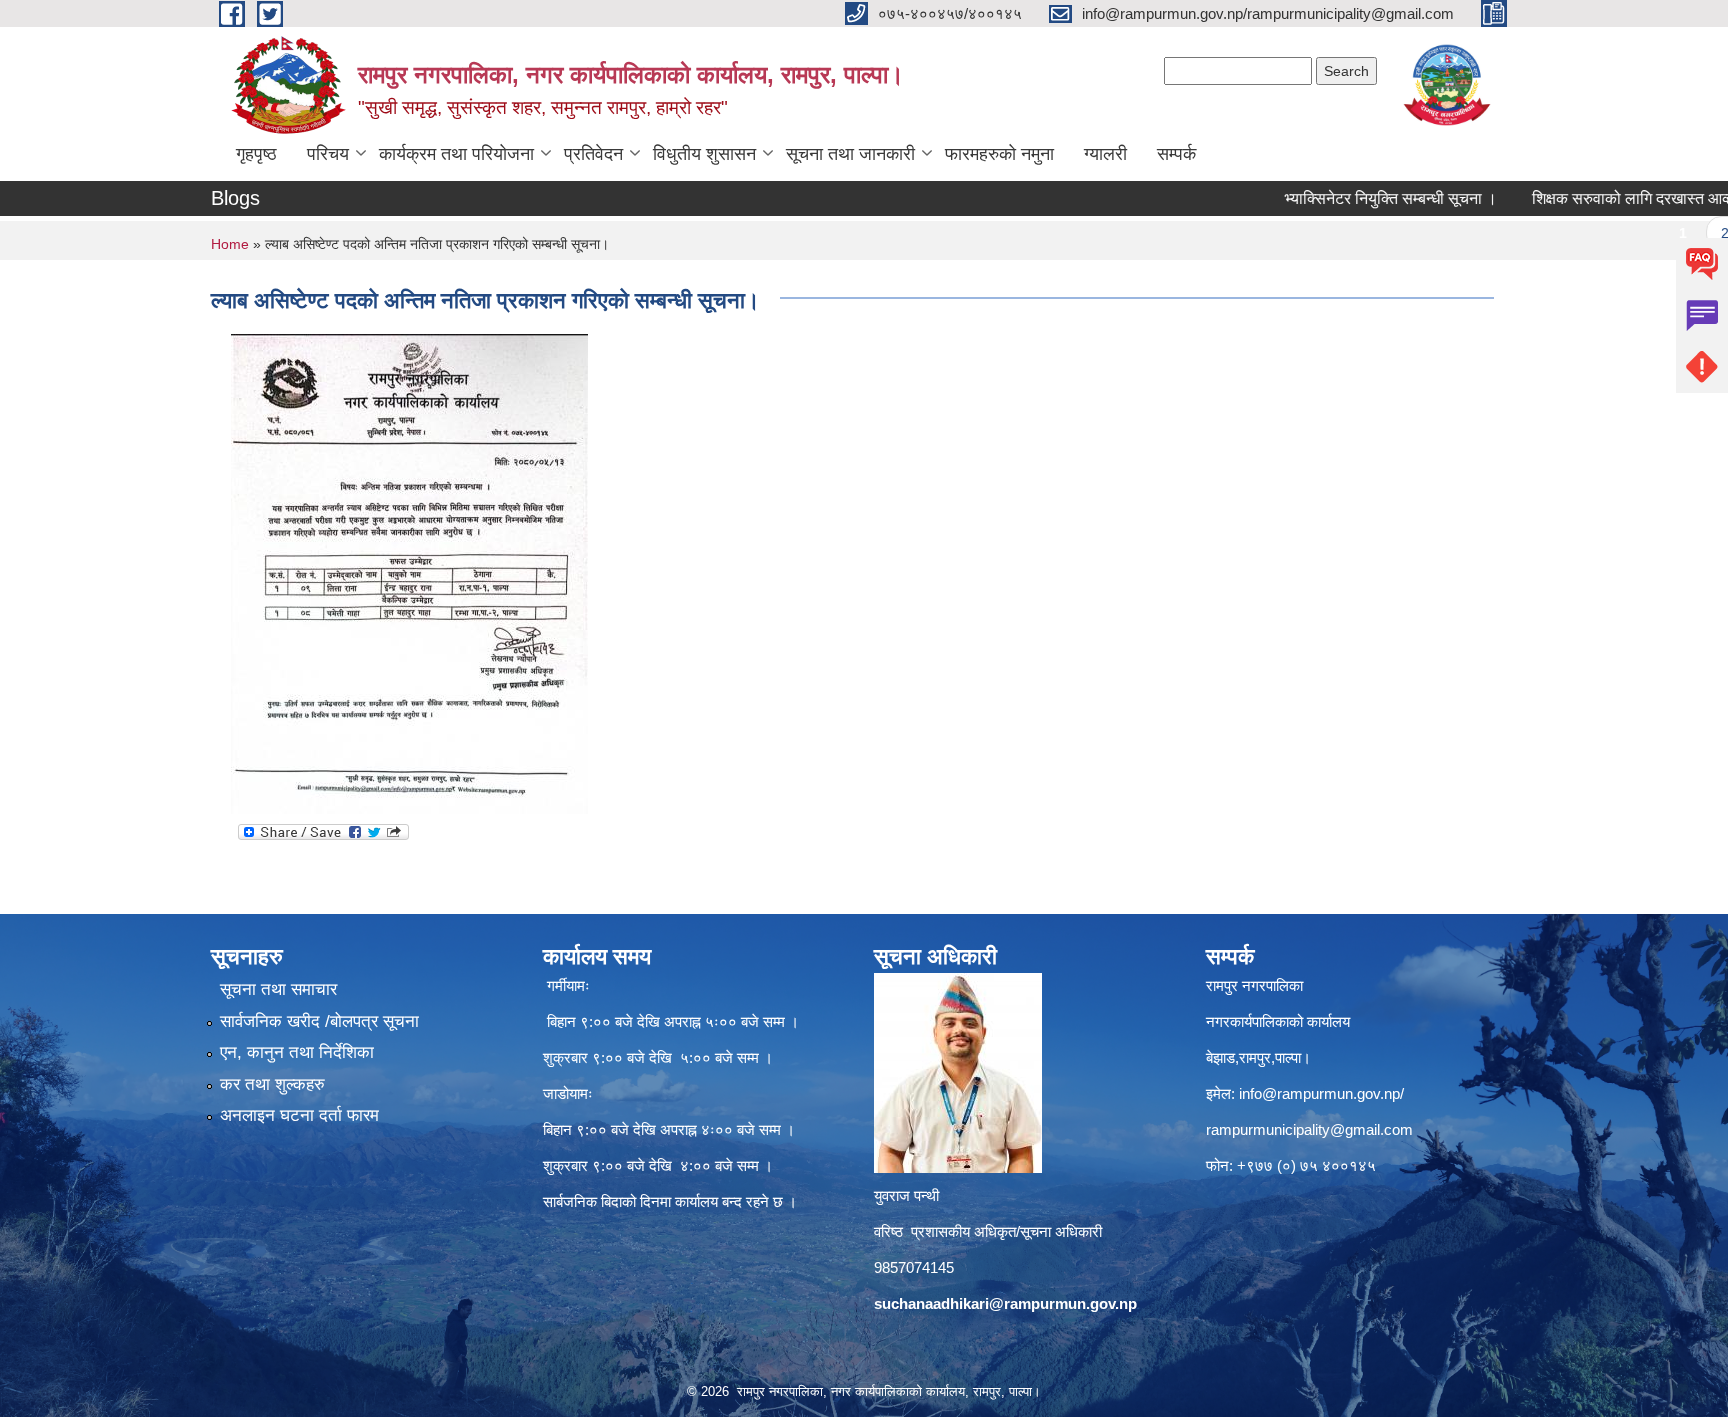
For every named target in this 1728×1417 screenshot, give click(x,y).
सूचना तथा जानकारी (850, 154)
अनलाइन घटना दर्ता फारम (299, 1115)
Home (230, 244)
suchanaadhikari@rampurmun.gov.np (1005, 1303)
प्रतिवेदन (593, 154)
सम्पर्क (1176, 154)
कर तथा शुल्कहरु (272, 1084)
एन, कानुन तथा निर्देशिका (297, 1052)
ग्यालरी (1105, 154)
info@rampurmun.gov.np (1319, 1093)
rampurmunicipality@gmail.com (1309, 1129)
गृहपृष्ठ (256, 154)
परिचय (328, 154)
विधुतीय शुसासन (704, 154)
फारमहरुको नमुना (999, 154)
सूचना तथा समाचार (278, 989)
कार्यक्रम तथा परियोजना (456, 154)
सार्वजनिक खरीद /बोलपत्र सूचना (319, 1021)
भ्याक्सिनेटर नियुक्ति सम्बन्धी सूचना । (1349, 198)
